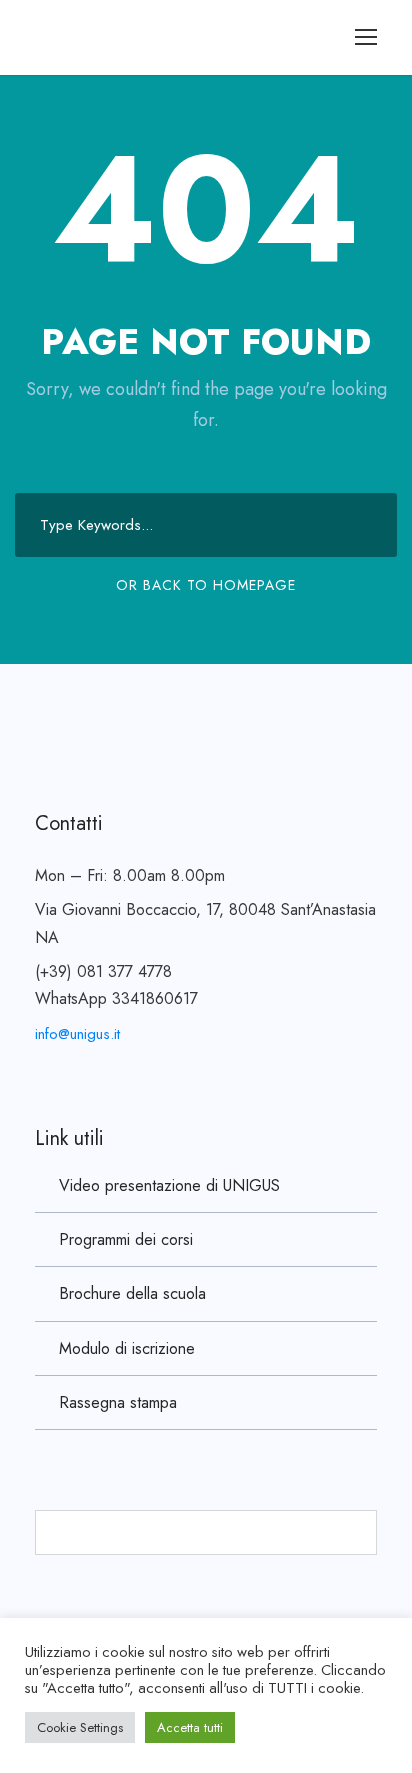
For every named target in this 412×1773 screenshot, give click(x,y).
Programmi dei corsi (126, 1239)
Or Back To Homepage (206, 585)
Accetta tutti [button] (190, 1727)
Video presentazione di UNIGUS (169, 1185)
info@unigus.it (77, 1034)
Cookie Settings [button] (80, 1727)
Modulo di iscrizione (127, 1348)
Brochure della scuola (132, 1293)
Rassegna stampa (118, 1402)
